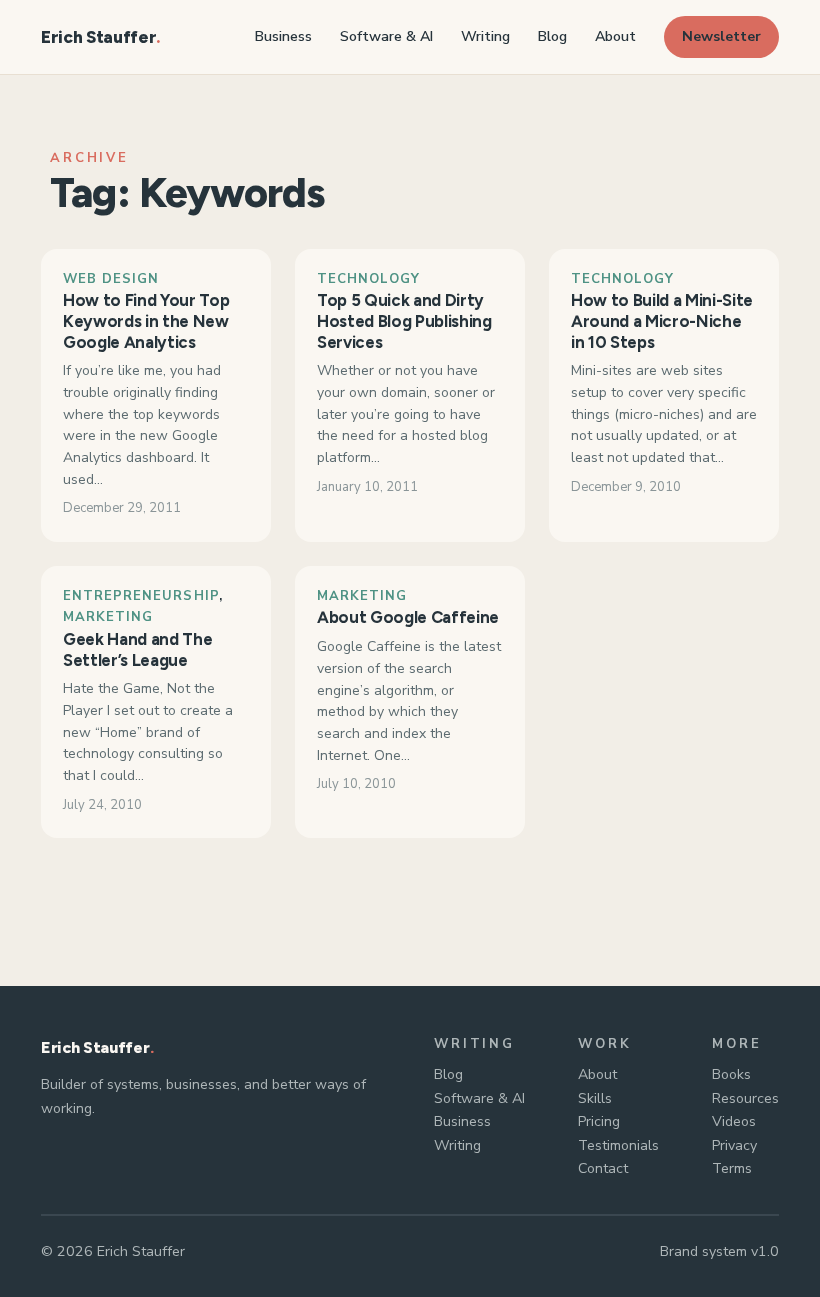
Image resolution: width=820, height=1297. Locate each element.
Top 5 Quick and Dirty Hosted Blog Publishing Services (404, 321)
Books (731, 1074)
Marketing (108, 617)
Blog (448, 1074)
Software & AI (479, 1098)
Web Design (111, 279)
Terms (732, 1168)
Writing (457, 1145)
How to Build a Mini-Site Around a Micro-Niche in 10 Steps (662, 321)
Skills (595, 1098)
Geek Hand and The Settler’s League (137, 649)
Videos (734, 1121)
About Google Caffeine (408, 617)
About (597, 1074)
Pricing (599, 1121)
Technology (368, 279)
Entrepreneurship (141, 596)
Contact (603, 1168)
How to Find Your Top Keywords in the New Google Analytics (146, 321)
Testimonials (618, 1145)
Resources (745, 1098)
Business (462, 1121)
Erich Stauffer (98, 37)
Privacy (734, 1145)
